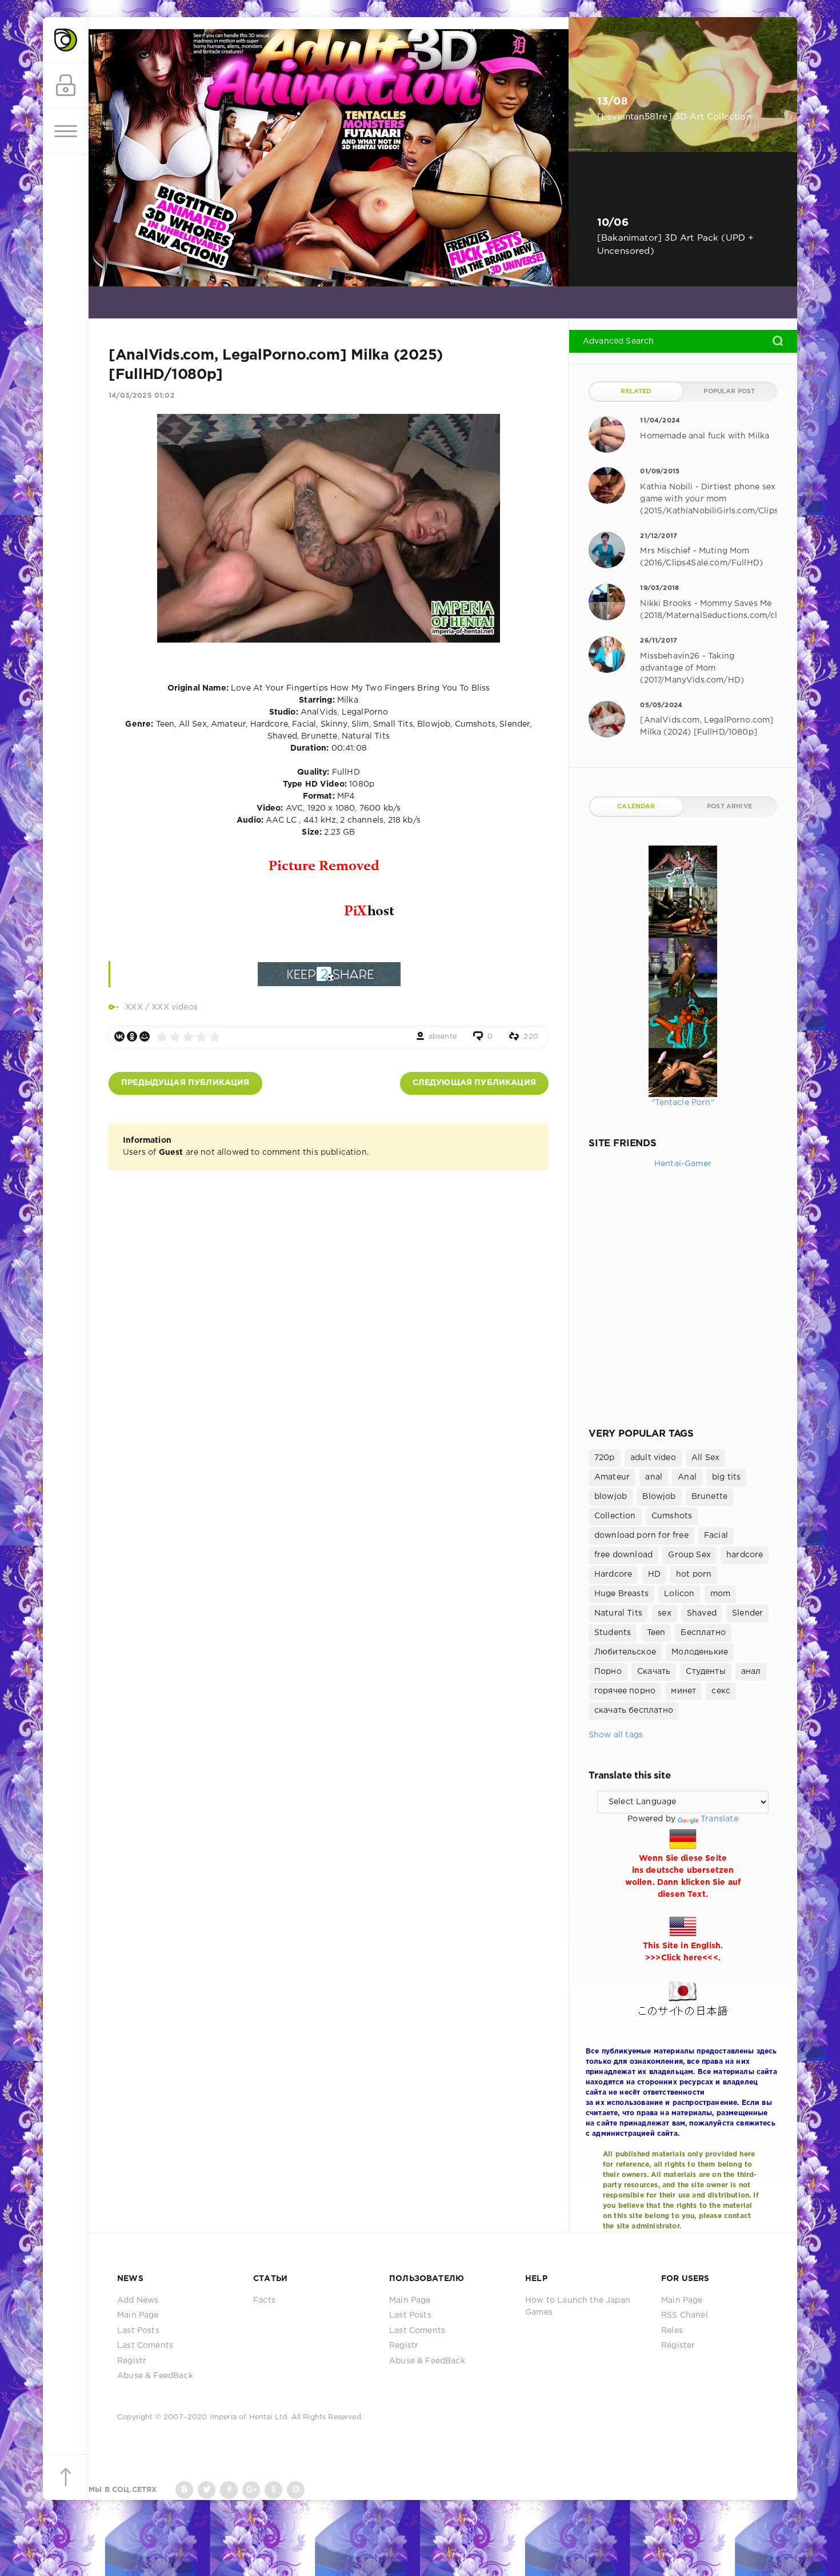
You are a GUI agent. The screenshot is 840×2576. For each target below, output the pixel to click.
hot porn (694, 1574)
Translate (719, 1819)
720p (605, 1458)
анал (751, 1672)
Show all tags (616, 1735)
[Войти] (66, 86)
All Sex (705, 1458)
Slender (747, 1613)
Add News (138, 2300)
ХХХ (134, 1007)
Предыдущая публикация (185, 1083)
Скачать (654, 1672)
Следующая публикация (474, 1083)
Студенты (705, 1672)
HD (654, 1574)
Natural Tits (618, 1613)
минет (683, 1691)
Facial (716, 1536)
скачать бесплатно (634, 1710)
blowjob (611, 1497)
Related (636, 392)
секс (721, 1691)
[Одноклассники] (132, 1036)
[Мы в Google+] (251, 2490)
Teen (656, 1633)
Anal (687, 1477)
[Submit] (778, 341)
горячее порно (625, 1691)
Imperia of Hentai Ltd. (251, 2417)
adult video (653, 1458)
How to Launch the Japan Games (578, 2306)
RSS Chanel (685, 2315)
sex (665, 1613)
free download (623, 1555)
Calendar (636, 807)
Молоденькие (700, 1652)
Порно (608, 1672)
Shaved (702, 1613)
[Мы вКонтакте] (184, 2490)
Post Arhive (729, 807)
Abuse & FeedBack (155, 2376)
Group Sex (689, 1555)
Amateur (612, 1477)
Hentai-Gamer (683, 1164)
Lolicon (679, 1594)
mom (721, 1594)
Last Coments (145, 2346)
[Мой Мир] (145, 1036)
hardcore (745, 1555)
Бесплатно (703, 1633)
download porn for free (641, 1536)
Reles (672, 2331)
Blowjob (659, 1497)
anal (654, 1477)
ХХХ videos (175, 1007)
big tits (726, 1477)
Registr (132, 2361)
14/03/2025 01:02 (142, 396)
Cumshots (672, 1516)
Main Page (138, 2315)
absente (443, 1037)
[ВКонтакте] (119, 1036)
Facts (264, 2300)
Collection (615, 1516)
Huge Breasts (621, 1594)
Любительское (625, 1652)
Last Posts (138, 2331)
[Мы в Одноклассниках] (273, 2490)
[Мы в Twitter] (207, 2490)
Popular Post (729, 392)
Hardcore (613, 1574)
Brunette (709, 1497)
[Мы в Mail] (296, 2490)
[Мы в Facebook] (229, 2490)
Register (678, 2346)
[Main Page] (66, 40)
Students (613, 1633)
